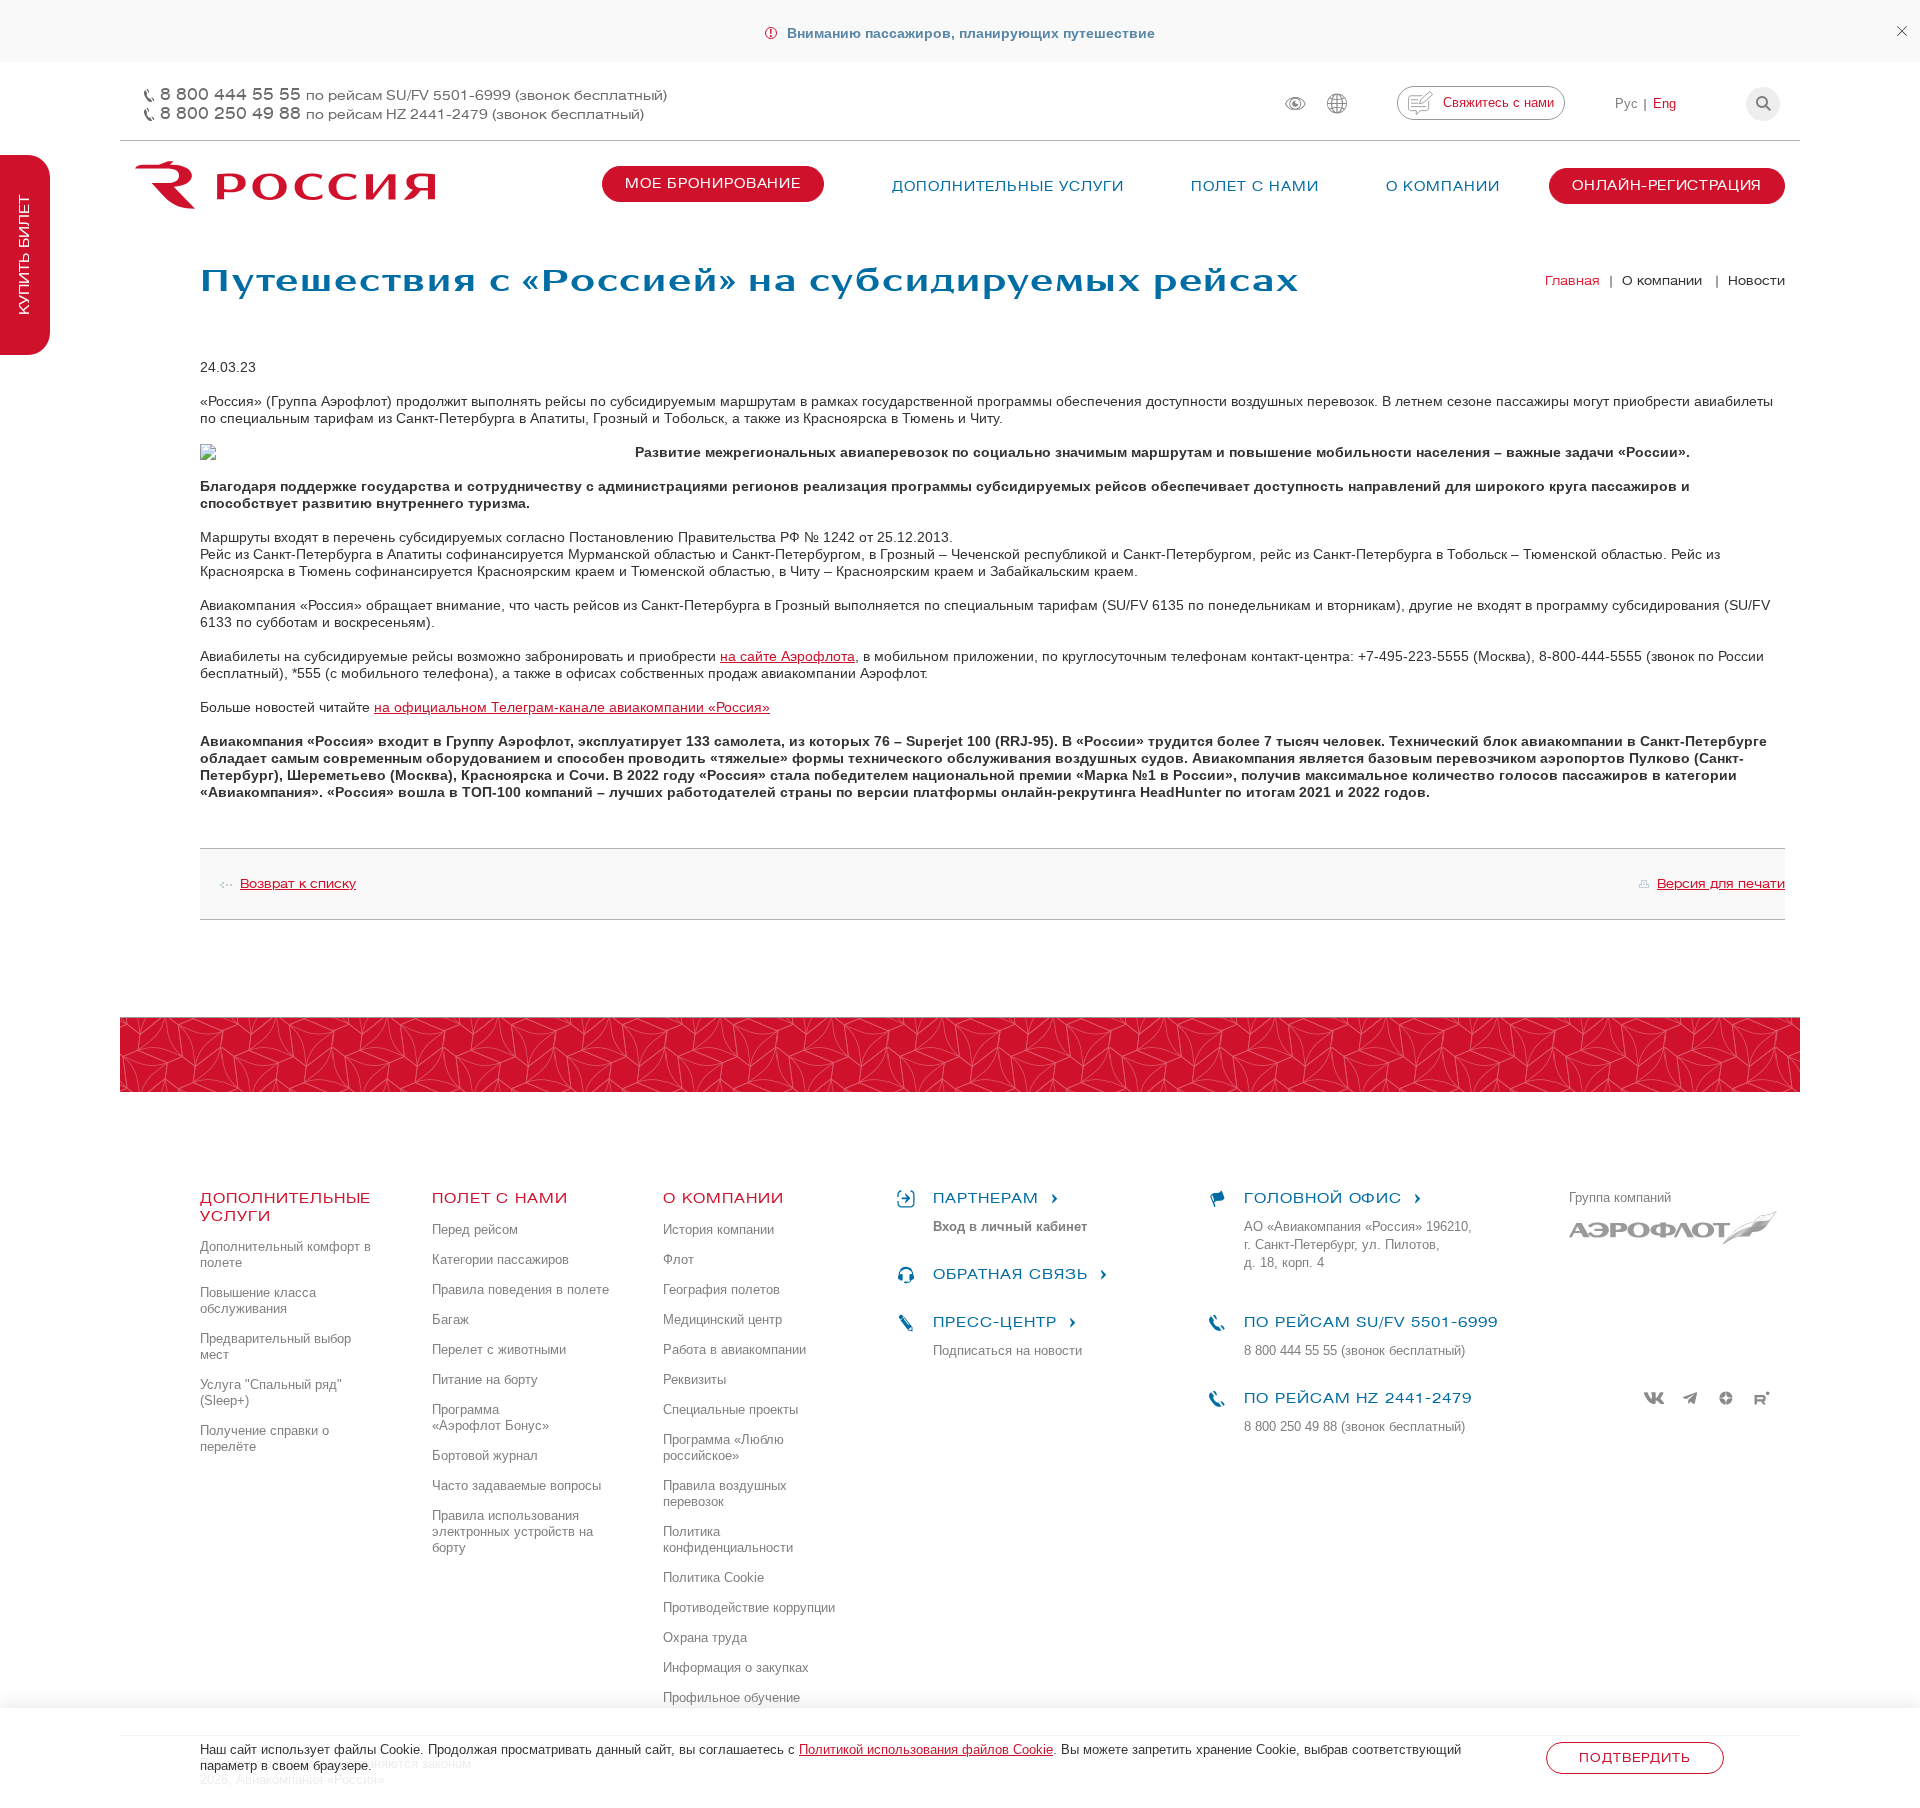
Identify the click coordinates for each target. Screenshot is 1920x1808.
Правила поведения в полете (520, 1289)
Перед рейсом (475, 1229)
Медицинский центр (722, 1319)
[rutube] (1762, 1398)
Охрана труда (705, 1637)
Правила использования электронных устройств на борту (512, 1531)
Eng (1664, 103)
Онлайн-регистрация (1667, 185)
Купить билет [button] (24, 255)
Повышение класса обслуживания (258, 1300)
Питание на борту (485, 1379)
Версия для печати (1721, 883)
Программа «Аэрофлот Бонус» (490, 1417)
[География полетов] (1337, 103)
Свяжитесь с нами (1498, 102)
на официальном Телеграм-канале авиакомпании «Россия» (572, 707)
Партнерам (986, 1198)
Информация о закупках (736, 1667)
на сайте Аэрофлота (787, 656)
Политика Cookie (713, 1577)
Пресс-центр (994, 1322)
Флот (678, 1259)
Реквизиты (694, 1379)
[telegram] (1690, 1398)
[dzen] (1726, 1398)
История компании (718, 1229)
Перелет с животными (499, 1349)
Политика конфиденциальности (728, 1539)
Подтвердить (1634, 1757)
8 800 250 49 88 (402, 113)
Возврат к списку (298, 883)
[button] (1763, 104)
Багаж (450, 1319)
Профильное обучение (731, 1697)
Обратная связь (1010, 1274)
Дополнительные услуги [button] (1008, 186)
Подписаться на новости (1007, 1350)
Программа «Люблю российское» (723, 1447)
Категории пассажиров (500, 1259)
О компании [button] (1443, 186)
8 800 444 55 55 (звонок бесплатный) (1354, 1350)
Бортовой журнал (485, 1455)
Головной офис (1323, 1198)
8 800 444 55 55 (413, 94)
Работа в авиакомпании (734, 1349)
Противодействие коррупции (749, 1607)
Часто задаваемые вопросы (516, 1485)
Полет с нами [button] (1255, 186)
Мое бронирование (713, 183)
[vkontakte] (1654, 1398)
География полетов (721, 1289)
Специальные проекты (730, 1409)
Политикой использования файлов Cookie (926, 1749)
